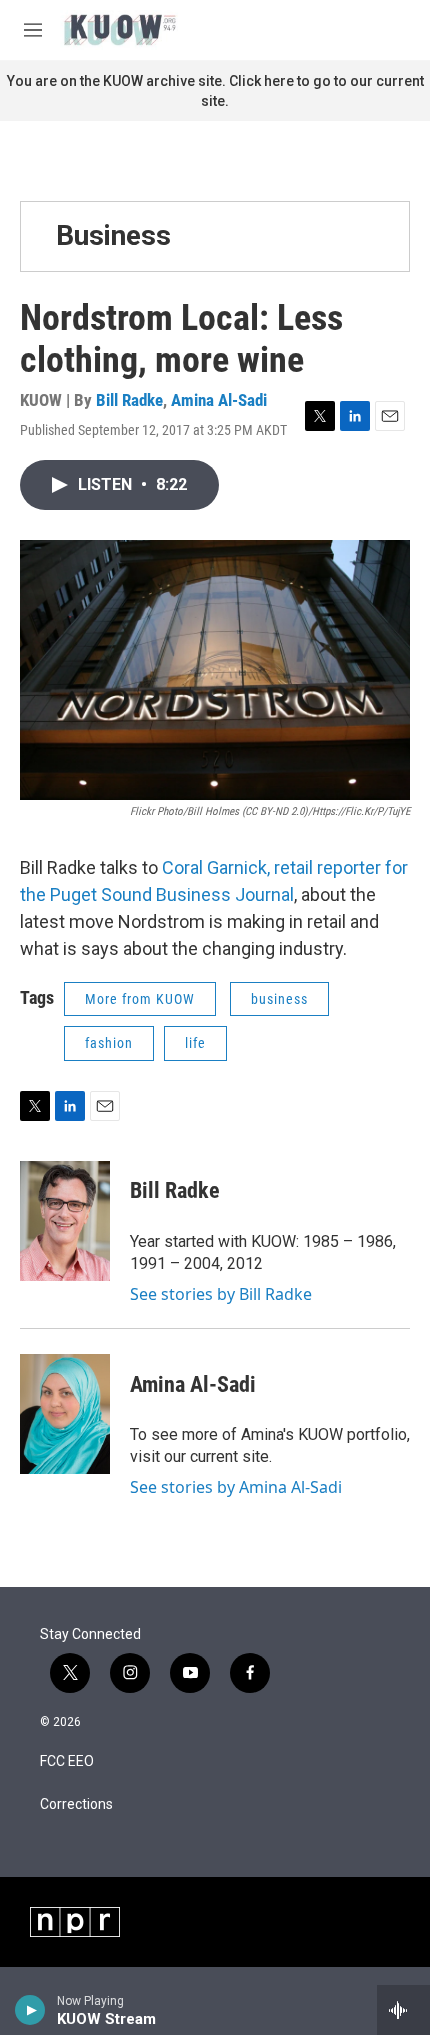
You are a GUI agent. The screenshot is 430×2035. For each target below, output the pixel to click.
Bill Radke (129, 400)
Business (113, 235)
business (279, 999)
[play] (30, 2010)
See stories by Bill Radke (221, 1294)
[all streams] (403, 2010)
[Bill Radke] (65, 1221)
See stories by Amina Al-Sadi (236, 1487)
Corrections (76, 1804)
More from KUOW (140, 999)
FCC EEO (67, 1761)
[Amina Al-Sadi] (65, 1414)
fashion (109, 1043)
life (195, 1043)
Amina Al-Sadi (219, 400)
